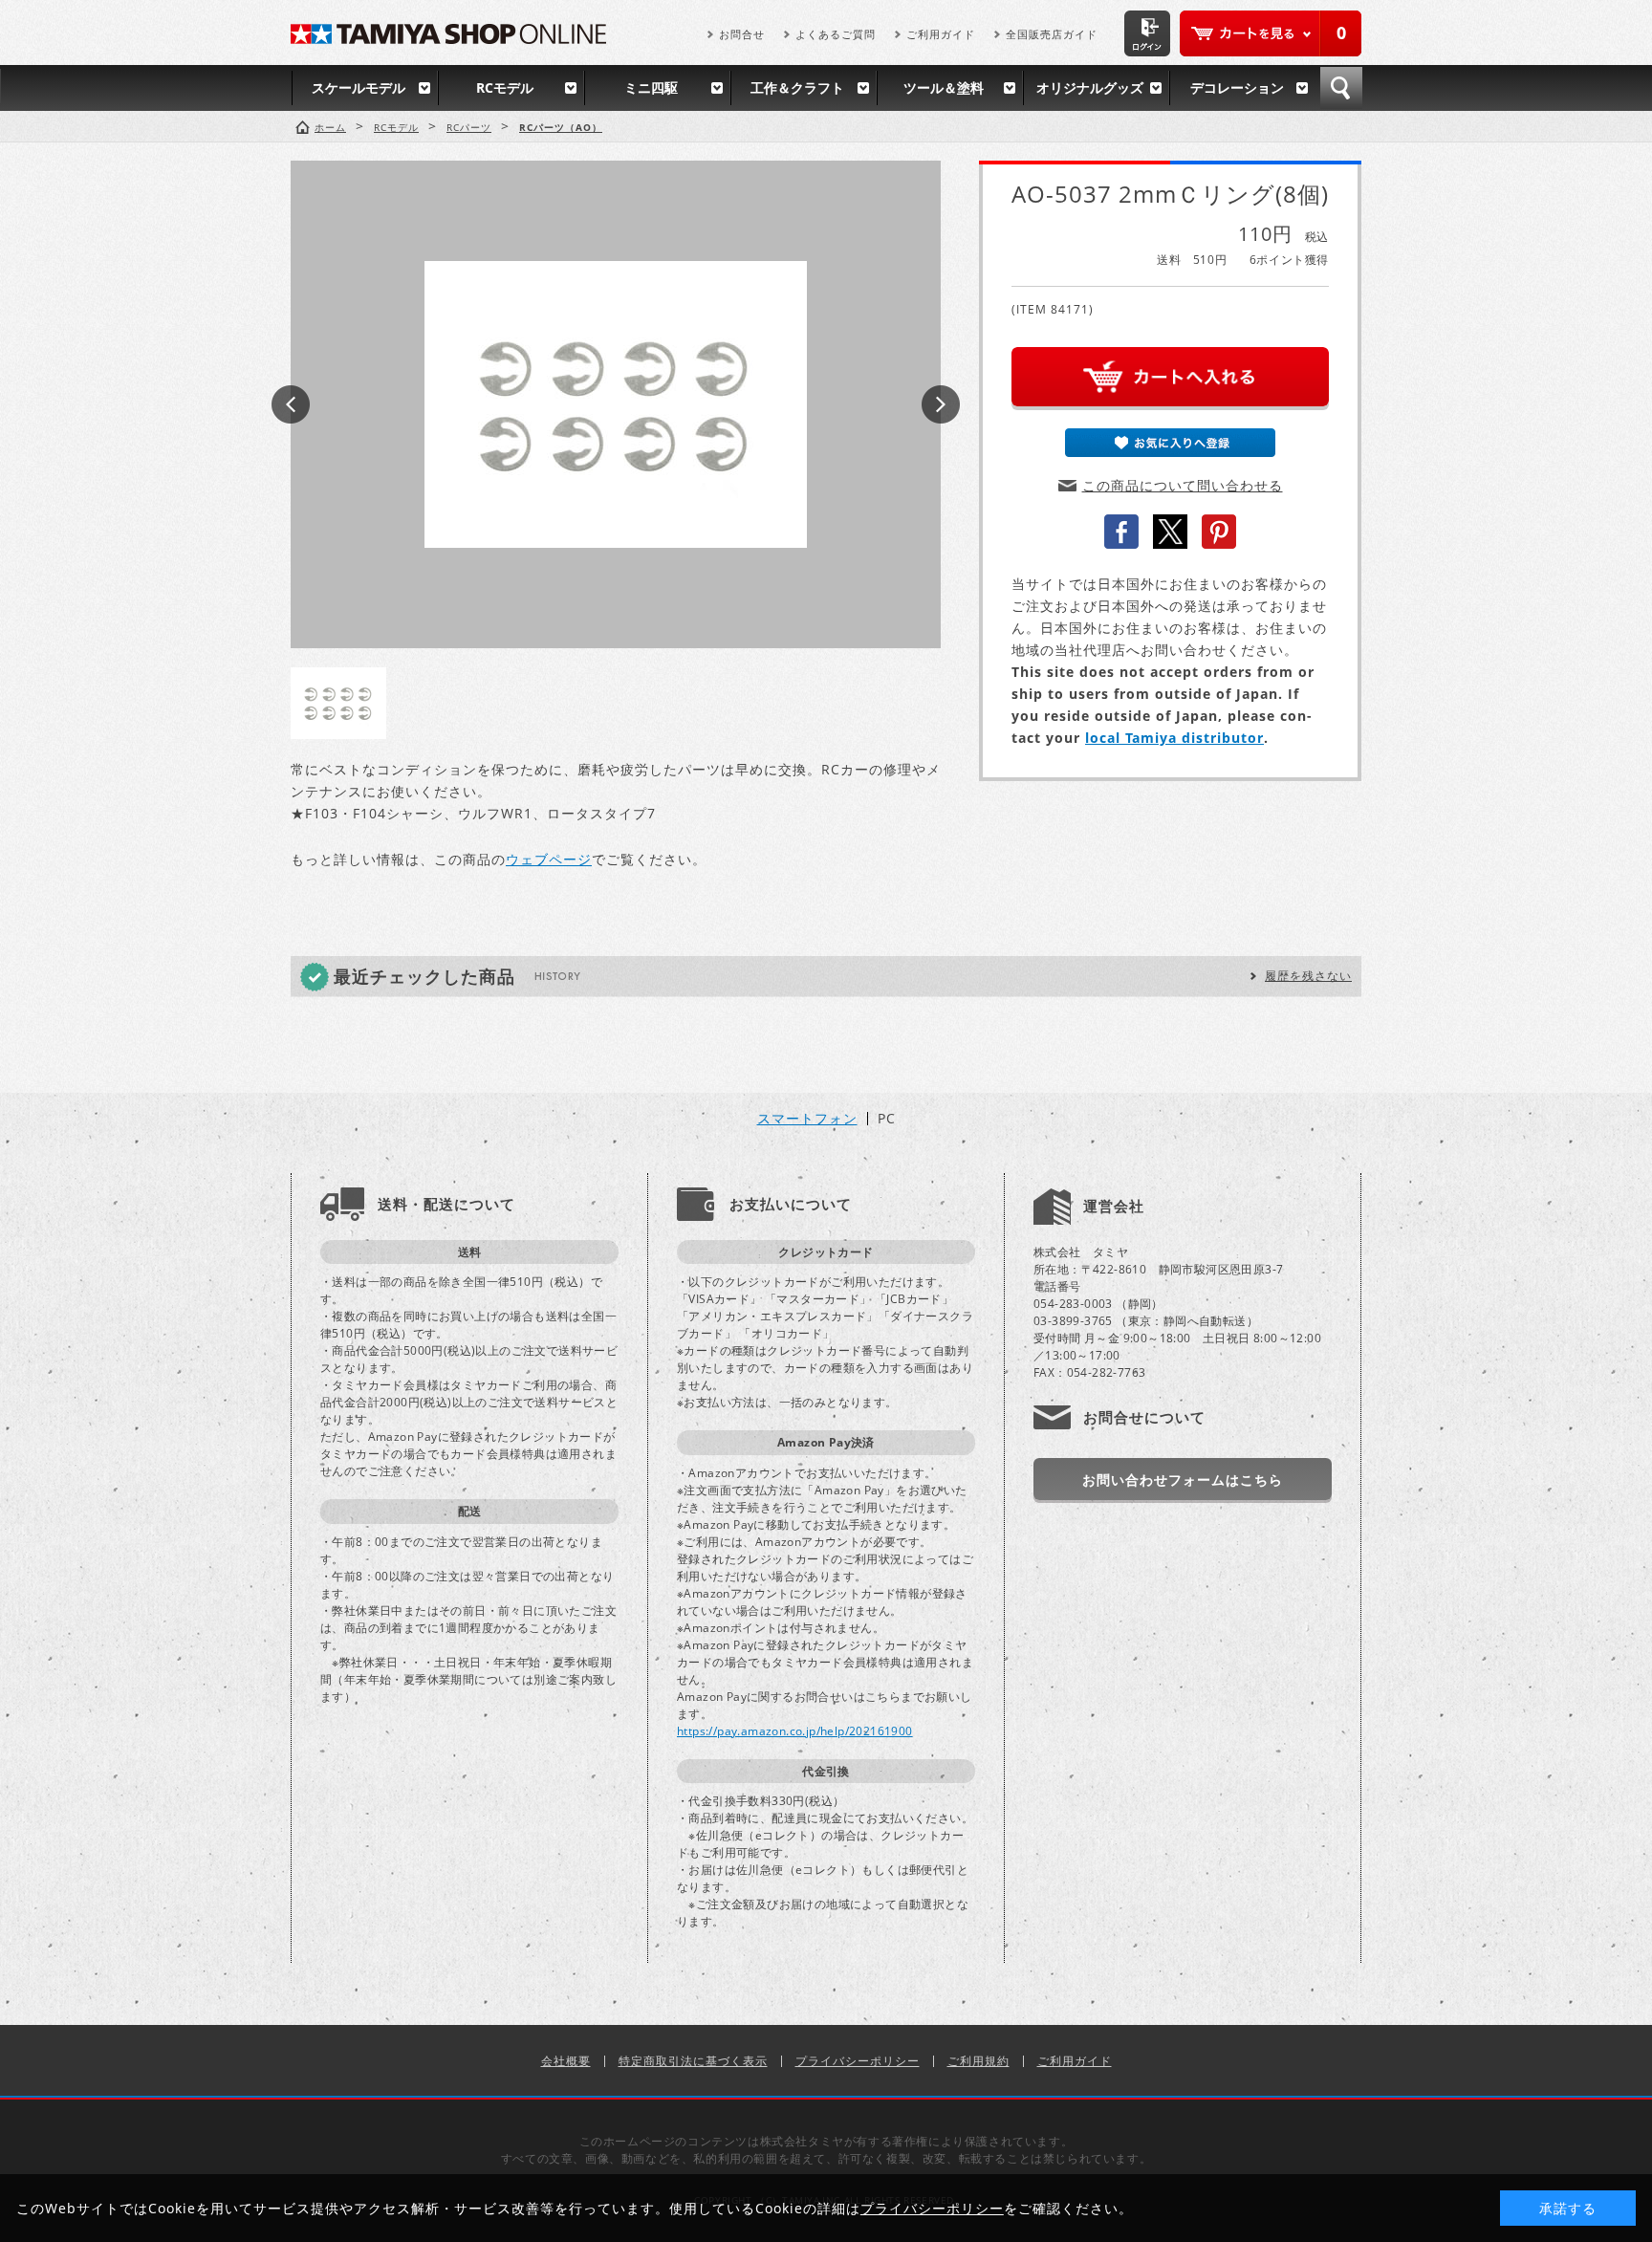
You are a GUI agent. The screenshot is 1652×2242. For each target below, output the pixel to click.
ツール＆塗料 (944, 87)
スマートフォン (807, 1119)
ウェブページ (549, 859)
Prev (291, 404)
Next (941, 404)
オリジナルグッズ (1090, 87)
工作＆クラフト (797, 87)
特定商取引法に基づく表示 (693, 2061)
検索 (1341, 88)
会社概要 (566, 2061)
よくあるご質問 (836, 34)
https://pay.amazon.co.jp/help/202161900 (795, 1731)
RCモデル (505, 87)
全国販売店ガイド (1052, 34)
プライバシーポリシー (858, 2061)
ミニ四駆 (651, 87)
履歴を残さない (1308, 976)
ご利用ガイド (941, 34)
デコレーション (1237, 87)
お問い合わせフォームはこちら (1183, 1480)
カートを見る (1271, 33)
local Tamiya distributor (1174, 738)
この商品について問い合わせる (1183, 485)
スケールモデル (359, 87)
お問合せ (742, 34)
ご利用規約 (978, 2061)
